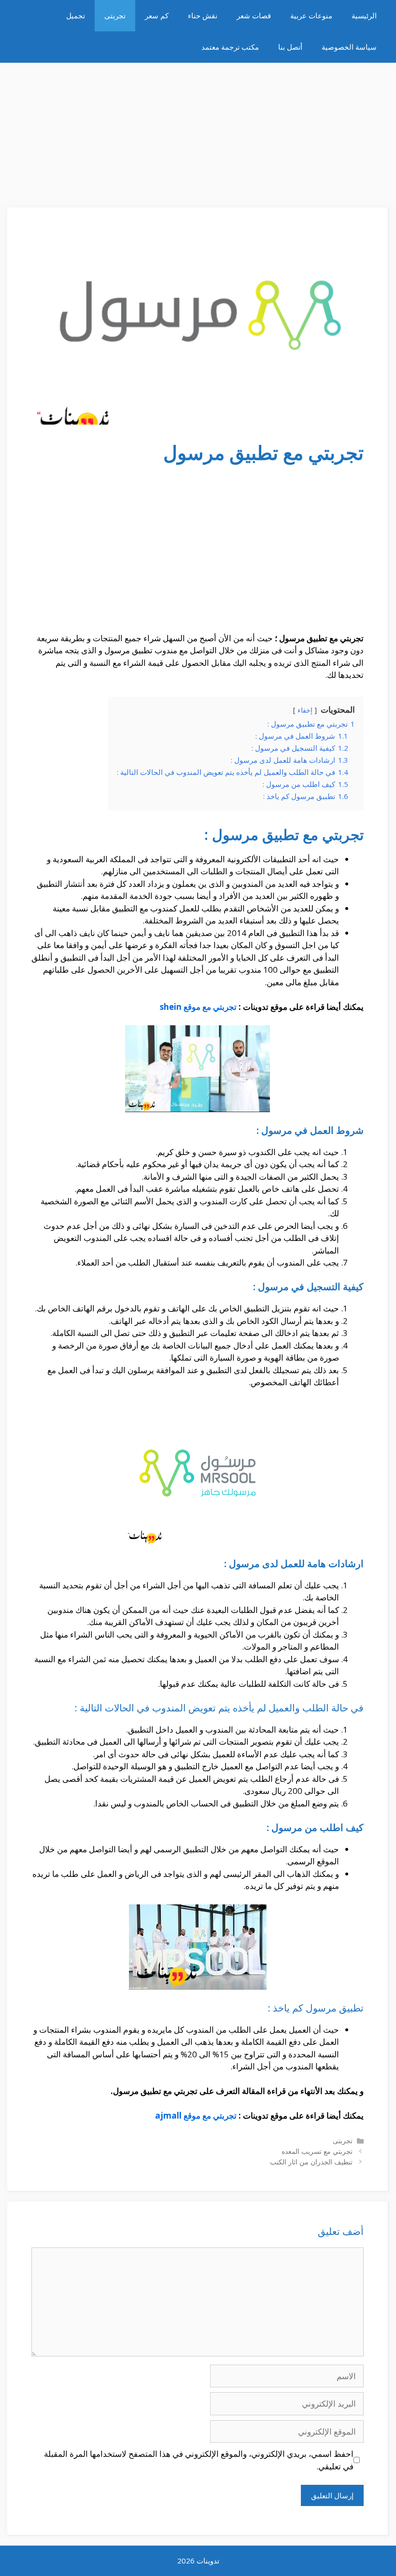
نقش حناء (203, 15)
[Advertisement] (198, 130)
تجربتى (115, 15)
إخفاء (305, 710)
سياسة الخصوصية (349, 47)
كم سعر (157, 15)
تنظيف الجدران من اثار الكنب (311, 2162)
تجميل (76, 15)
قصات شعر (254, 15)
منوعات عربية (311, 15)
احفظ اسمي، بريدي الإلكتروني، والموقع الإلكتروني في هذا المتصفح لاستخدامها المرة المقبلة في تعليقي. (199, 2460)
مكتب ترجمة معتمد (230, 47)
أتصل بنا (290, 47)
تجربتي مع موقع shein (198, 1007)
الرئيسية (364, 15)
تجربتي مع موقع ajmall (196, 2115)
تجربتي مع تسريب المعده (317, 2151)
